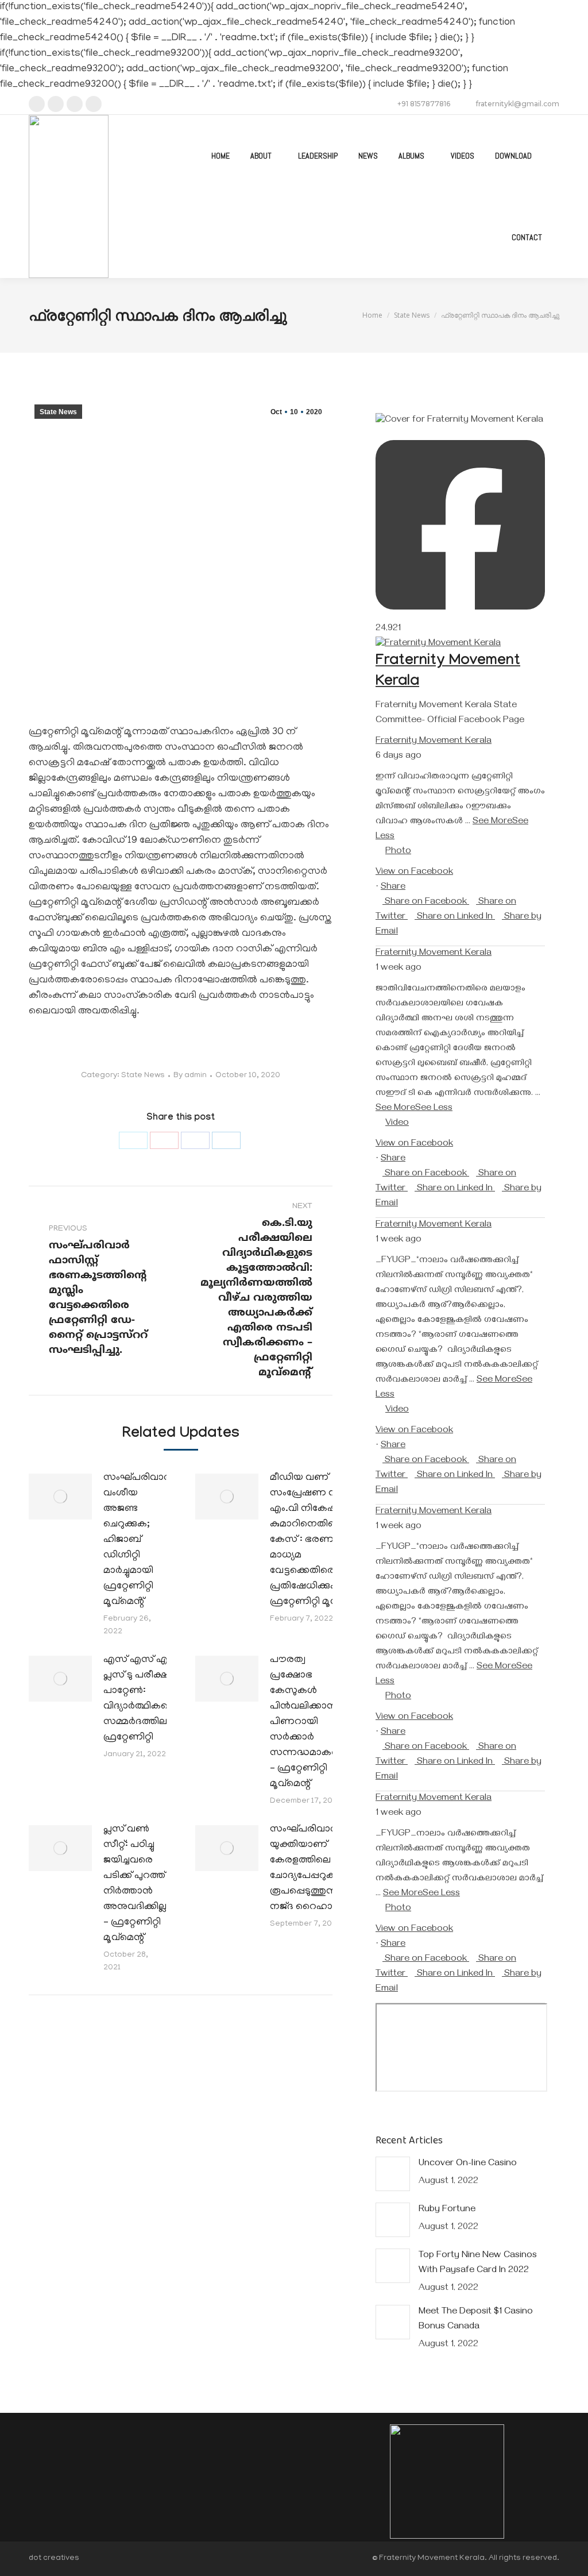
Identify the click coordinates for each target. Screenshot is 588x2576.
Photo (398, 852)
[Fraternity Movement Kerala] (438, 644)
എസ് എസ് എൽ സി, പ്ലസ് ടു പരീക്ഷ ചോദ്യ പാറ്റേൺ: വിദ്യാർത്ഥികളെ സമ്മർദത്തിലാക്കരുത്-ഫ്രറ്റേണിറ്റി (156, 1699)
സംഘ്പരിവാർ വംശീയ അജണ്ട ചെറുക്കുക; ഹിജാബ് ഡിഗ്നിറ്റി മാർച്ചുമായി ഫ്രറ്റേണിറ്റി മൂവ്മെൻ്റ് (137, 1540)
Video (397, 1124)
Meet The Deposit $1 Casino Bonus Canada (476, 2320)
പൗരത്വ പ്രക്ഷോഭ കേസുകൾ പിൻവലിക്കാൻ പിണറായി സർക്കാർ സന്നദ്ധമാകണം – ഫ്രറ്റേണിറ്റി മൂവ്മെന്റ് (310, 1722)
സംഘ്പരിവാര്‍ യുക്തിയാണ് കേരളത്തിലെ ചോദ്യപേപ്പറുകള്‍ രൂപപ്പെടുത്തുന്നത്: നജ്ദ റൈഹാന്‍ (311, 1869)
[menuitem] (220, 156)
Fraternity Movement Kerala (434, 742)
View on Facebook (414, 873)
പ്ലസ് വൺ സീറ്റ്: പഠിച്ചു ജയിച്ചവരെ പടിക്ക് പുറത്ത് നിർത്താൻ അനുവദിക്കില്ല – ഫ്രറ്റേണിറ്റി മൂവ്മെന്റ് (135, 1884)
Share (393, 888)
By (190, 1076)
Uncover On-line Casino (468, 2164)
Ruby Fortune (447, 2210)
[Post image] (60, 1497)
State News (58, 412)
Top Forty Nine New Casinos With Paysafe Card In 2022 (478, 2263)
